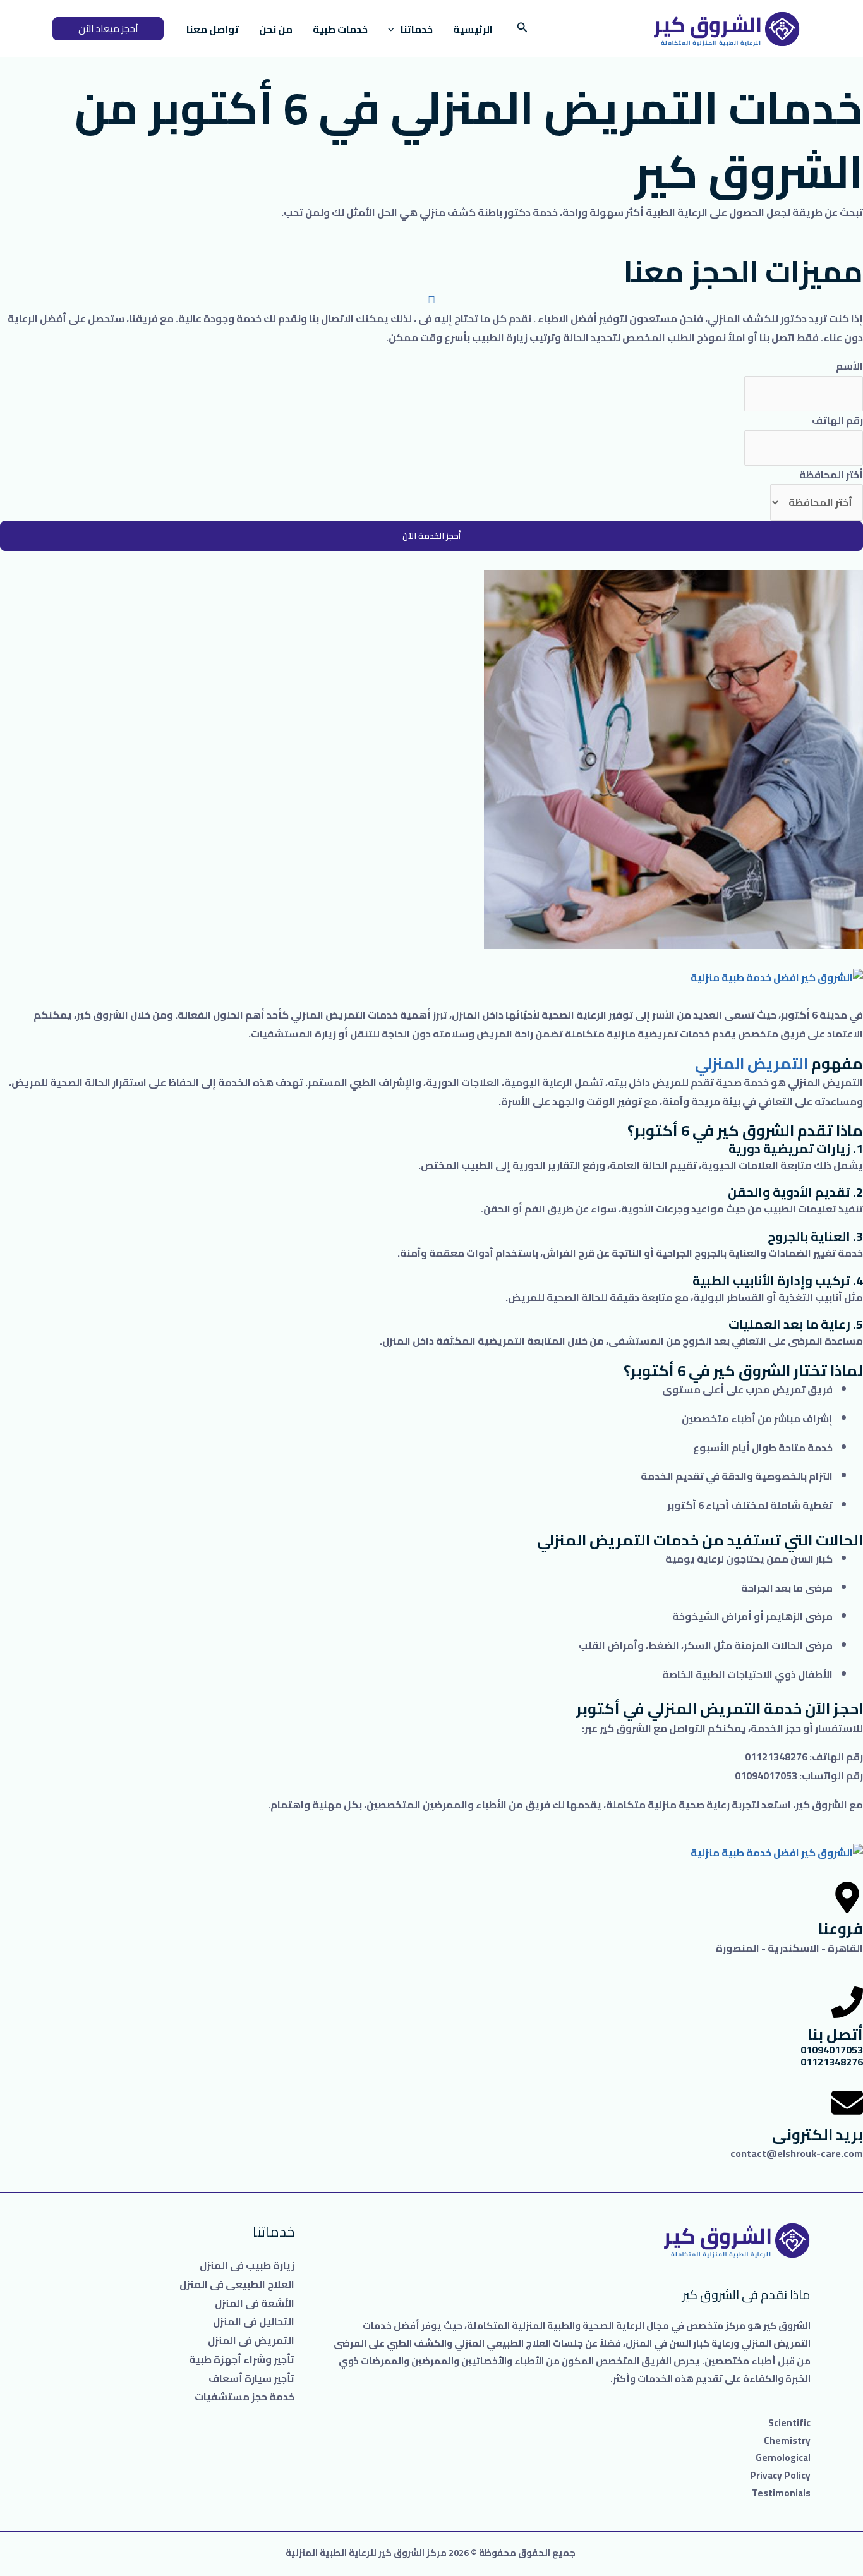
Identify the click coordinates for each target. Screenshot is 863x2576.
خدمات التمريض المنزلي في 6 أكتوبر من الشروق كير (469, 140)
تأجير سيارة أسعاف (251, 2378)
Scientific (789, 2423)
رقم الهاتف (837, 420)
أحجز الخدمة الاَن (431, 536)
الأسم (849, 366)
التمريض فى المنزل (251, 2340)
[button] (108, 29)
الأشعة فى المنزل (255, 2303)
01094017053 (832, 2050)
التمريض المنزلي (751, 1064)
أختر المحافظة (831, 475)
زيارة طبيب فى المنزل (247, 2265)
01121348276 (832, 2062)
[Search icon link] (521, 29)
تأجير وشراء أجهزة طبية (242, 2359)
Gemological (783, 2458)
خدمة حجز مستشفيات (244, 2397)
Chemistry (787, 2440)
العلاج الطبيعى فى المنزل (237, 2284)
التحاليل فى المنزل (254, 2321)
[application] (394, 29)
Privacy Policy (780, 2475)
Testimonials (781, 2493)
